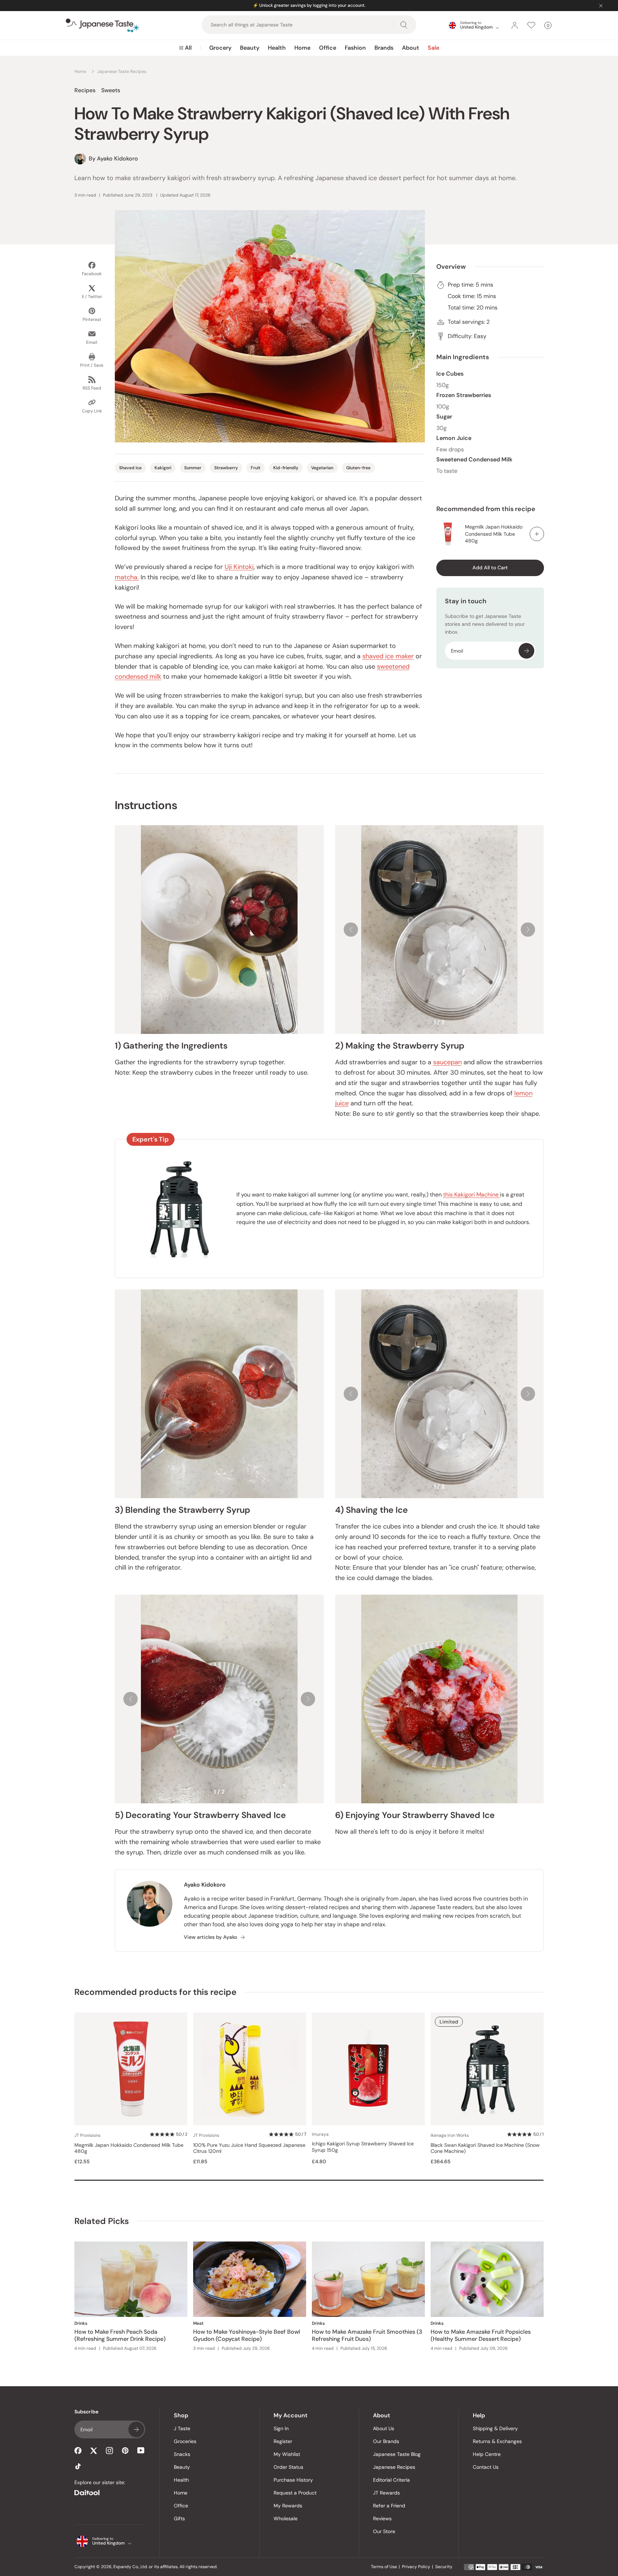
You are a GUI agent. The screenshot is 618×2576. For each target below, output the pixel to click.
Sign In (281, 2428)
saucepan (447, 1062)
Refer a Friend (389, 2506)
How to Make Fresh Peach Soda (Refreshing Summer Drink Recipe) (120, 2335)
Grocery (220, 48)
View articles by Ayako (210, 1937)
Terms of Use (384, 2567)
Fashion (355, 48)
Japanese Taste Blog (397, 2454)
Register (283, 2441)
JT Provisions (87, 2135)
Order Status (288, 2467)
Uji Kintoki (239, 567)
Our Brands (386, 2441)
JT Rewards (386, 2493)
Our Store (384, 2531)
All (188, 48)
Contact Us (486, 2467)
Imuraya (320, 2134)
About (411, 48)
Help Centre (487, 2454)
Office (328, 48)
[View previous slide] (351, 930)
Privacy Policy (416, 2567)
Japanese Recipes (394, 2467)
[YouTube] (141, 2450)
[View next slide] (528, 930)
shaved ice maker (388, 656)
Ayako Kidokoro (205, 1885)
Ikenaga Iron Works (450, 2135)
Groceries (185, 2441)
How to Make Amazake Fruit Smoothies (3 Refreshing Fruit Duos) (367, 2335)
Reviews (382, 2518)
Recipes (85, 90)
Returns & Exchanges (497, 2441)
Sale (433, 48)
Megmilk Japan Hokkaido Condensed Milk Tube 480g (494, 534)
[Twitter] (94, 2451)
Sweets (111, 90)
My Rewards (288, 2506)
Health (277, 48)
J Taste (182, 2428)
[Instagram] (109, 2451)
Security (444, 2567)
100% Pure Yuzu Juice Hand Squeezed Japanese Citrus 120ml (249, 2148)
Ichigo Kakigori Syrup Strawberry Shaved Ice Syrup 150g (363, 2147)
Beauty (250, 48)
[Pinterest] (125, 2451)
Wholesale (286, 2518)
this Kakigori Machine (472, 1195)
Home (302, 48)
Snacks (182, 2454)
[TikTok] (78, 2466)
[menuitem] (185, 48)
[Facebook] (78, 2451)
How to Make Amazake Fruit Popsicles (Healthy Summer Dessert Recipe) (481, 2335)
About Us (384, 2428)
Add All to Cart (490, 568)
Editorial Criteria (391, 2480)
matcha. (127, 577)
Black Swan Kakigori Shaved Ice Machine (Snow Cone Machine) (485, 2148)
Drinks (81, 2323)
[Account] (515, 25)
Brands (384, 48)
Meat (198, 2323)
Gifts (179, 2518)
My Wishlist (287, 2454)
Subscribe (526, 651)
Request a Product (295, 2493)
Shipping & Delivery (495, 2428)
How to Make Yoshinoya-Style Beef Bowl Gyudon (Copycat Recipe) (247, 2335)
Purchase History (293, 2480)
